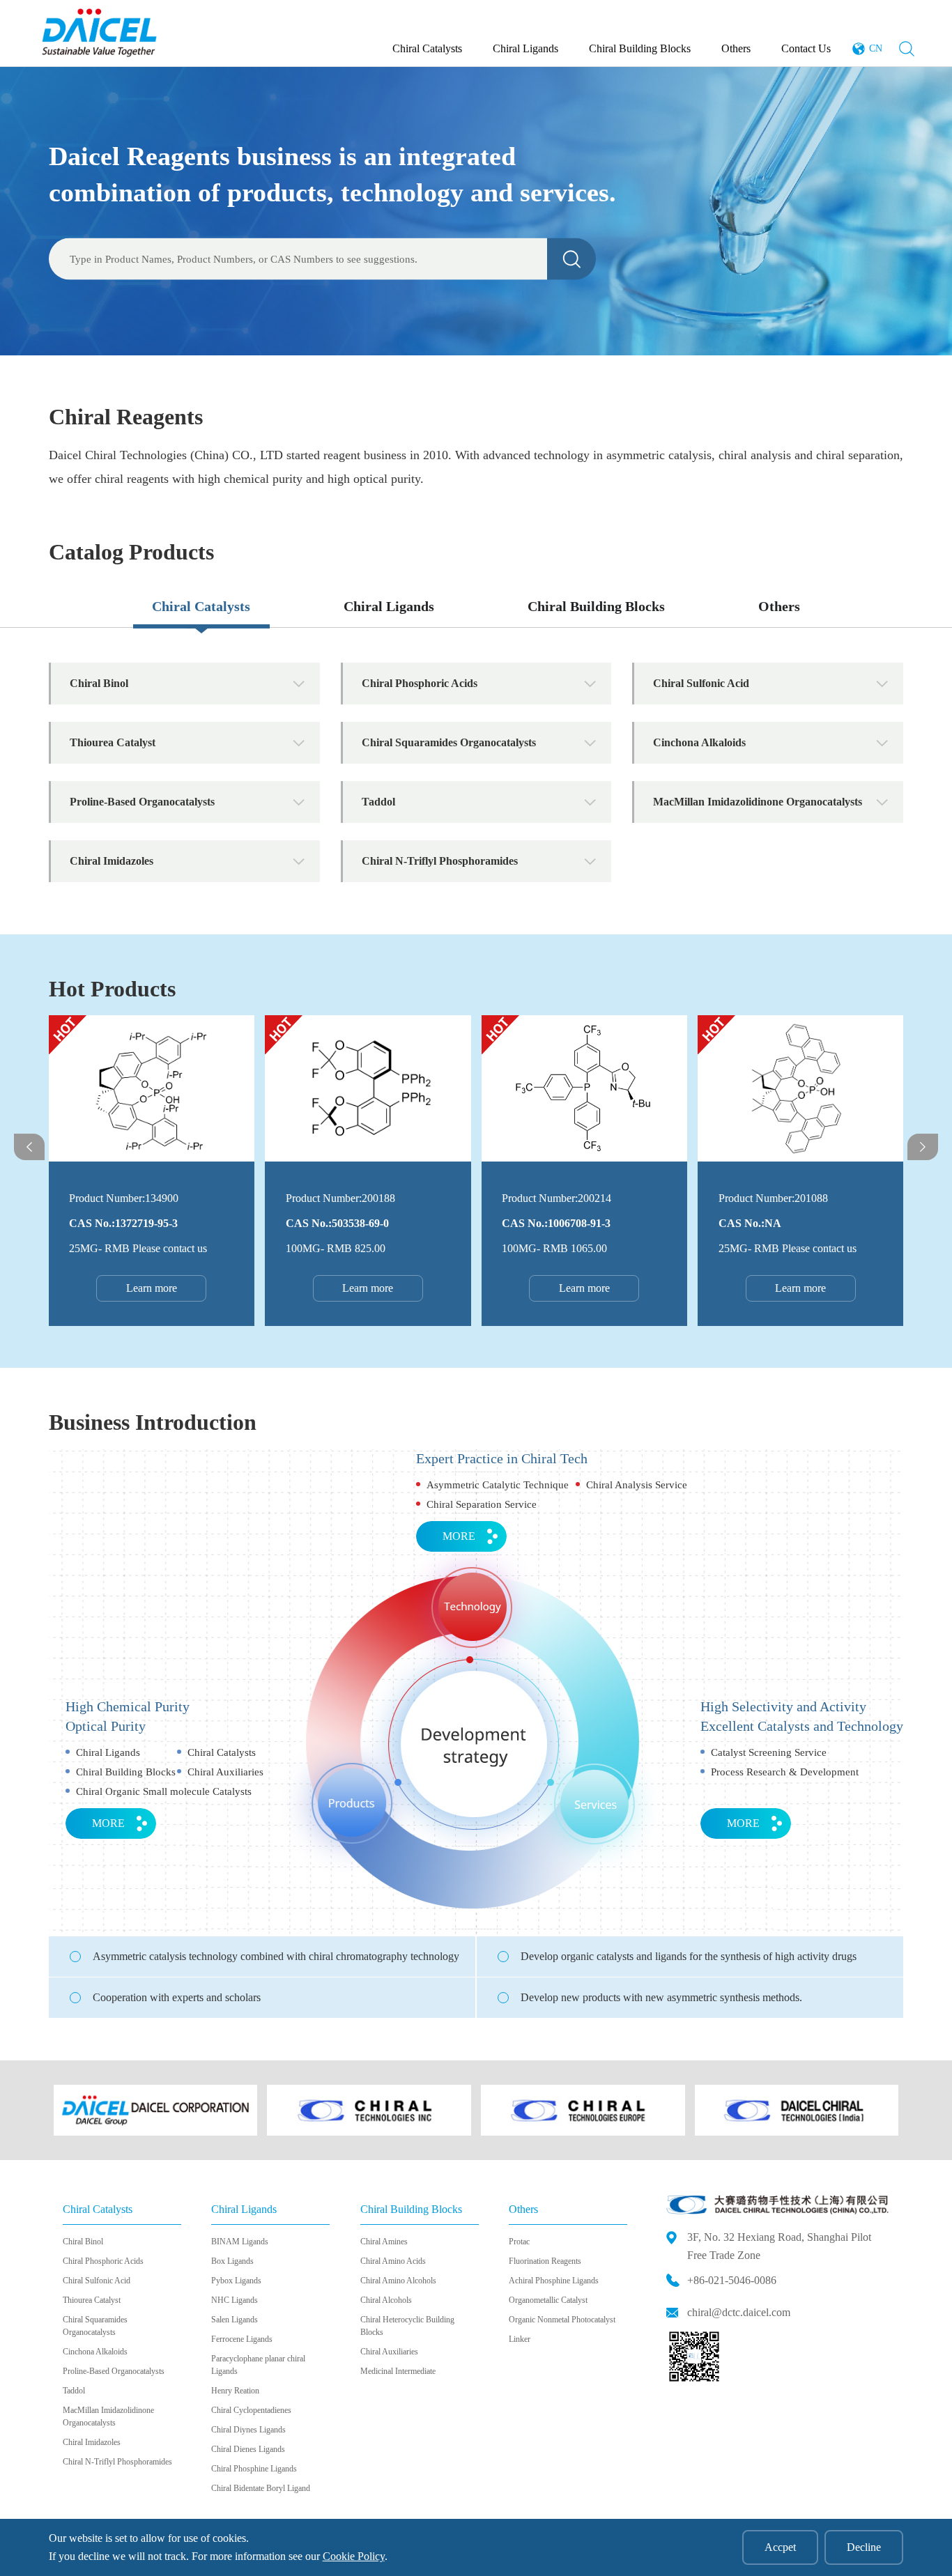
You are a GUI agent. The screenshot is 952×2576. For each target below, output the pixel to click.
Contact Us (806, 48)
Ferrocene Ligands (242, 2339)
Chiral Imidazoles (92, 2442)
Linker (520, 2339)
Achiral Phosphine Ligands (554, 2281)
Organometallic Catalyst (548, 2300)
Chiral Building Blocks (640, 48)
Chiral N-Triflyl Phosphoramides (117, 2462)
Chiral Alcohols (386, 2300)
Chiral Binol (83, 2242)
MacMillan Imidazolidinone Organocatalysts (108, 2416)
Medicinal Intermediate (398, 2371)
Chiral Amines (384, 2242)
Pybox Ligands (236, 2281)
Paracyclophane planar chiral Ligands (258, 2365)
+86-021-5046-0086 (732, 2280)
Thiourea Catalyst (92, 2300)
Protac (519, 2242)
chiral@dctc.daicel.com (739, 2312)
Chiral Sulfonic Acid (97, 2281)
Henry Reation (235, 2391)
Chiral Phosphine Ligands (254, 2469)
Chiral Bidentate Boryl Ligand (261, 2488)
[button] (29, 1147)
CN (876, 48)
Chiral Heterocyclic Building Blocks (407, 2326)
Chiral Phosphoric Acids (103, 2261)
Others (736, 48)
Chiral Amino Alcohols (398, 2281)
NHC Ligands (235, 2300)
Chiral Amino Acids (393, 2261)
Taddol (74, 2391)
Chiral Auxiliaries (389, 2352)
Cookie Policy (354, 2556)
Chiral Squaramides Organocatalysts (95, 2326)
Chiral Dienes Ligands (248, 2449)
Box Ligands (232, 2261)
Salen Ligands (235, 2320)
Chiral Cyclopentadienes (251, 2410)
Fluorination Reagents (545, 2261)
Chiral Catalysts (427, 48)
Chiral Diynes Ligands (248, 2430)
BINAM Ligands (240, 2242)
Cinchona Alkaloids (95, 2352)
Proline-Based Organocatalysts (114, 2371)
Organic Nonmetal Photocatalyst (562, 2320)
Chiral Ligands (525, 48)
